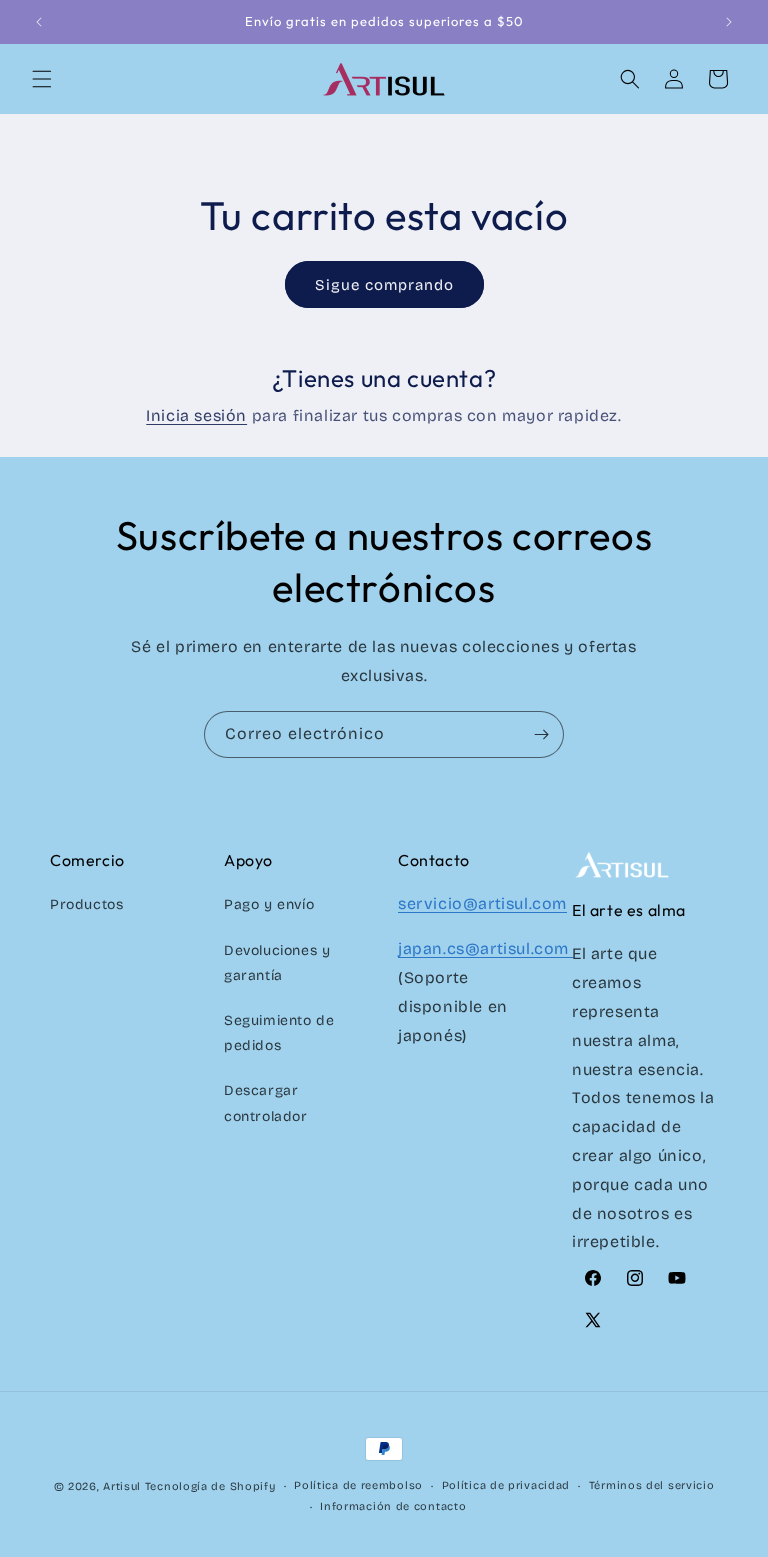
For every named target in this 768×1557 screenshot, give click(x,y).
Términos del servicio (652, 1485)
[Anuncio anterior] (39, 22)
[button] (42, 79)
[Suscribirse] (541, 734)
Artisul (122, 1486)
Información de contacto (393, 1506)
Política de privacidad (506, 1485)
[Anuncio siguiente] (729, 22)
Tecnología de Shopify (210, 1486)
